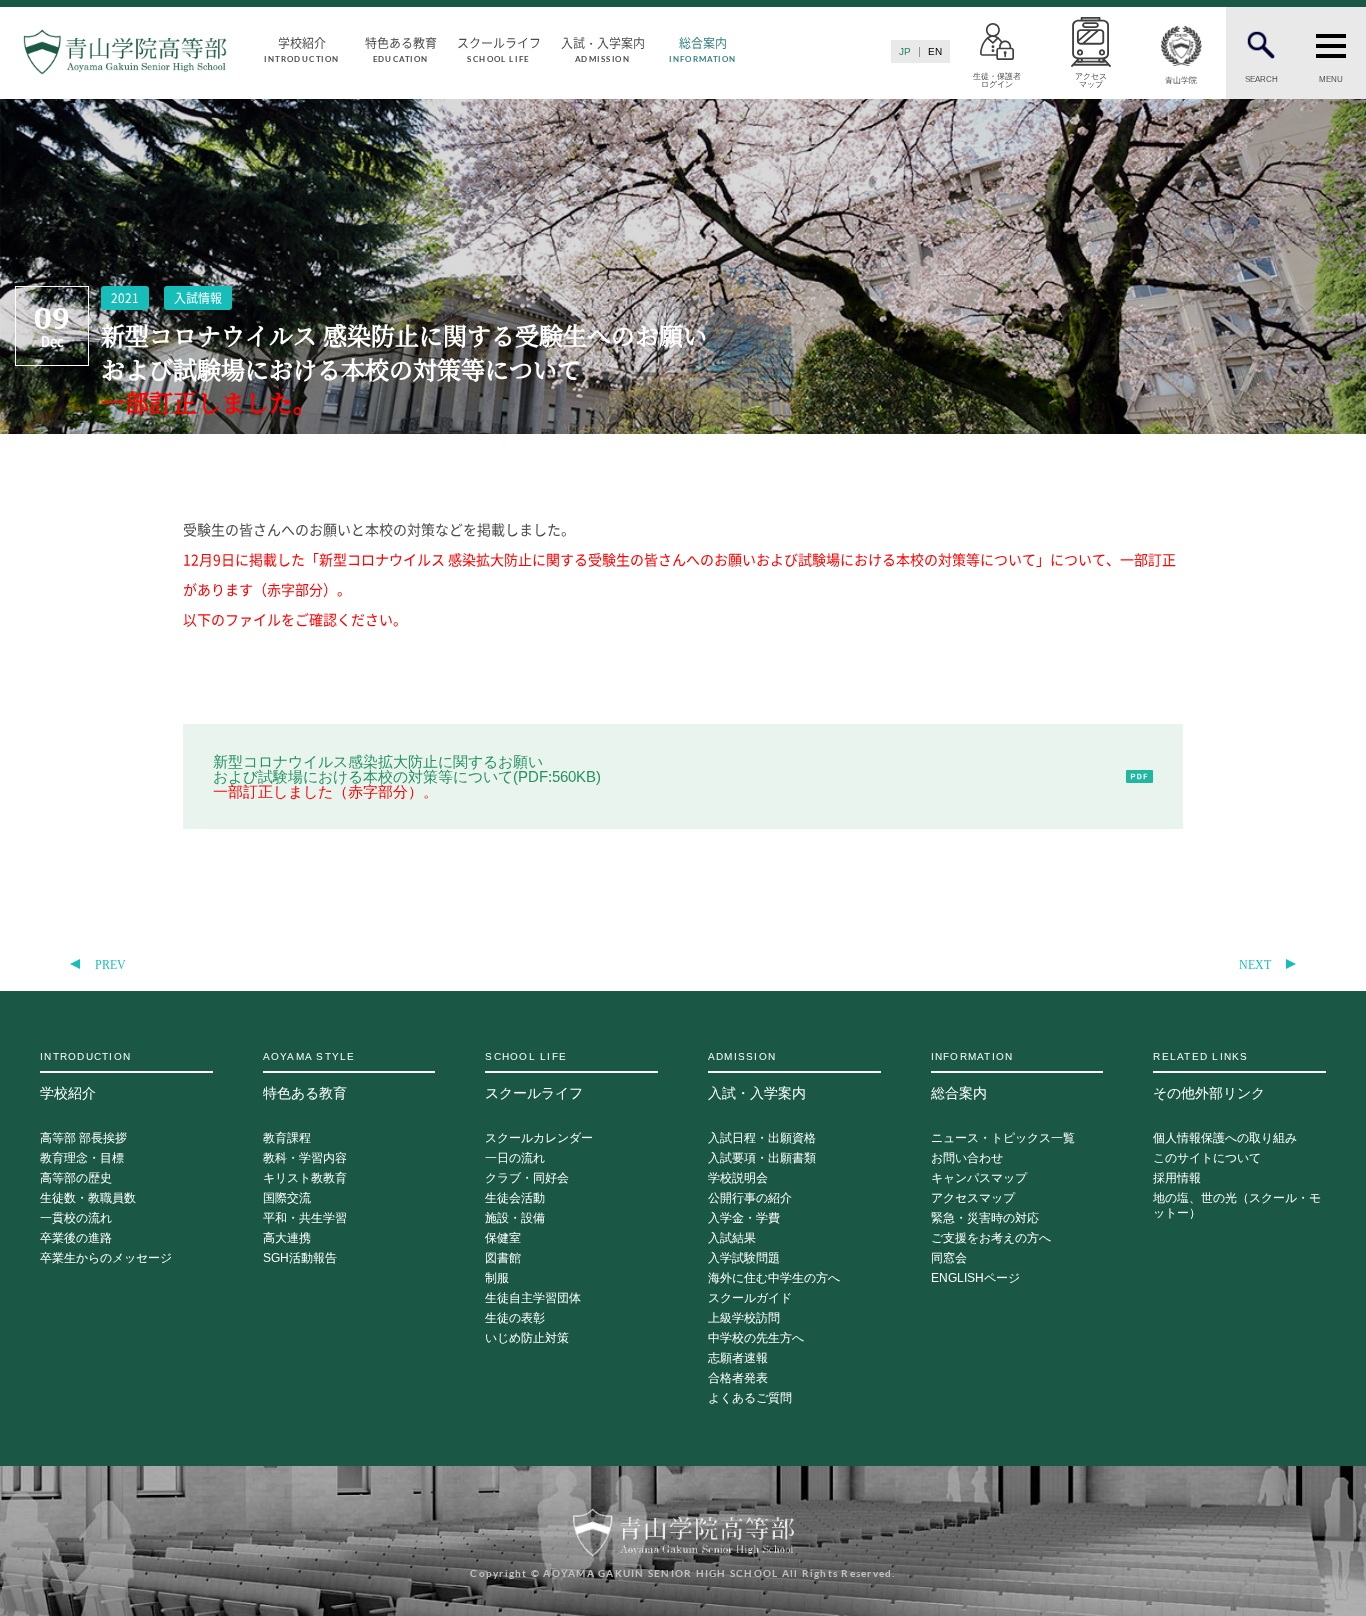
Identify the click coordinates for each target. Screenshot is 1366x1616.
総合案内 (702, 48)
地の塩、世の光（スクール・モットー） (1237, 1206)
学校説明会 (738, 1178)
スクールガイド (750, 1298)
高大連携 (287, 1238)
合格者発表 (738, 1378)
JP (905, 51)
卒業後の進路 (76, 1238)
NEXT (1255, 965)
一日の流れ (515, 1158)
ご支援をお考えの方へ (991, 1238)
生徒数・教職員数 (88, 1198)
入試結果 (732, 1238)
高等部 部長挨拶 (83, 1138)
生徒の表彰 (515, 1318)
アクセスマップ (973, 1198)
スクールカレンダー (539, 1138)
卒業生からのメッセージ (106, 1258)
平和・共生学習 (305, 1218)
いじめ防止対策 (527, 1338)
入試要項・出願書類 (762, 1158)
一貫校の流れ (76, 1218)
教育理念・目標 (82, 1158)
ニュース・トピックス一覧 (1003, 1138)
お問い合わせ (967, 1158)
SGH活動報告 (300, 1258)
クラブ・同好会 (527, 1178)
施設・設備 (515, 1218)
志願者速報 (738, 1358)
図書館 (503, 1258)
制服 (497, 1278)
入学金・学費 (744, 1218)
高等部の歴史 (76, 1178)
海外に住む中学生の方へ (774, 1278)
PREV (110, 965)
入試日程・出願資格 (762, 1138)
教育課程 (287, 1138)
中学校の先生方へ (756, 1338)
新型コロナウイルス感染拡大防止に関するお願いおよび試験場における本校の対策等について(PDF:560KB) (407, 776)
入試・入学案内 (603, 48)
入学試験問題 (744, 1258)
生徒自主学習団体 (533, 1298)
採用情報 (1177, 1178)
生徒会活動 (515, 1198)
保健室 (503, 1238)
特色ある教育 (401, 48)
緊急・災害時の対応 (985, 1218)
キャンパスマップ (979, 1178)
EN (935, 51)
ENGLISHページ (975, 1278)
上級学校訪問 (744, 1318)
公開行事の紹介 (750, 1198)
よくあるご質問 (750, 1398)
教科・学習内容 (305, 1158)
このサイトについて (1207, 1158)
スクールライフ (499, 48)
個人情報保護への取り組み (1225, 1138)
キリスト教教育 (305, 1178)
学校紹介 (301, 48)
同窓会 (949, 1258)
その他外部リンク (1209, 1076)
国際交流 (287, 1198)
